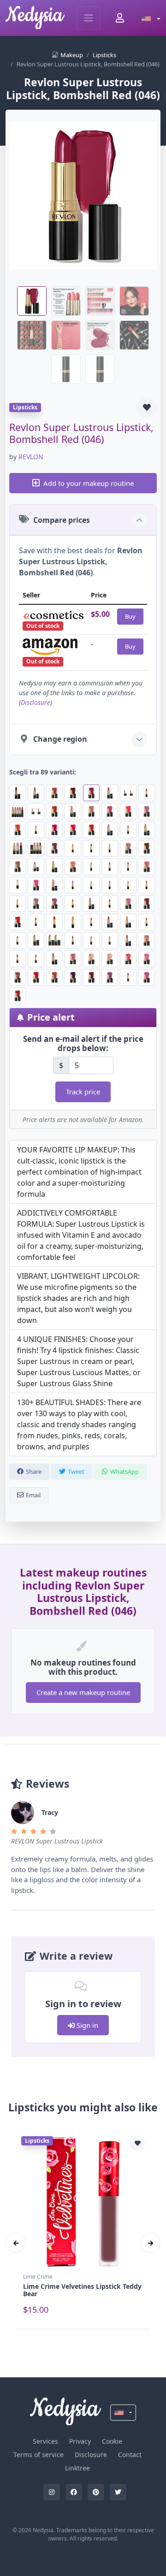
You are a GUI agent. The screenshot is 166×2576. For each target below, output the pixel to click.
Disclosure (36, 702)
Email (33, 1495)
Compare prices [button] (62, 520)
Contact (130, 2455)
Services (45, 2441)
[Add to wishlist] (147, 408)
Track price (83, 1092)
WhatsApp (125, 1471)
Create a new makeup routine (83, 1692)
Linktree (77, 2468)
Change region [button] (60, 739)
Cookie (112, 2441)
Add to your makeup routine (89, 483)
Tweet (76, 1471)
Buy (130, 616)
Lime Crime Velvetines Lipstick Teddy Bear (82, 2290)
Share (34, 1471)
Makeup (72, 55)
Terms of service (39, 2455)
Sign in (86, 2025)
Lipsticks (104, 55)
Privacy (80, 2441)
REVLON (31, 457)
